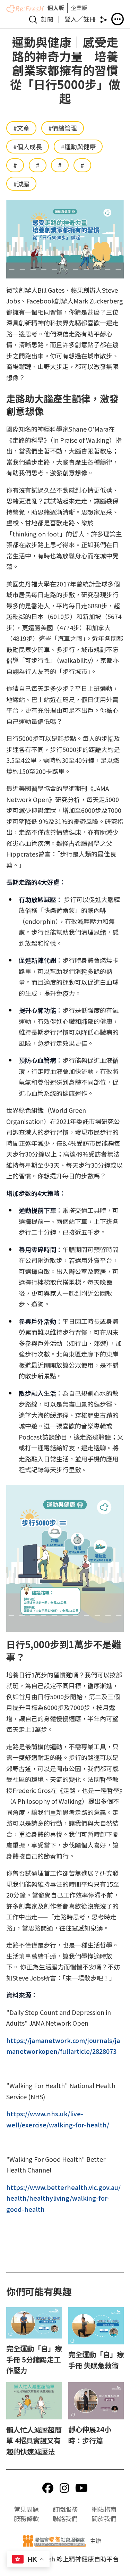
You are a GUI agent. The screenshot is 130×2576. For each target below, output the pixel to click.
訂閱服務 (65, 2509)
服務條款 (26, 2518)
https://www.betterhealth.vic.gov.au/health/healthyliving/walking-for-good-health (63, 2198)
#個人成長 (28, 147)
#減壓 (21, 184)
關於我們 (104, 2518)
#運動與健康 (78, 147)
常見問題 (26, 2509)
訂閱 (47, 19)
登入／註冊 (80, 19)
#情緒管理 (63, 128)
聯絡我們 (65, 2518)
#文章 (21, 128)
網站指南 (104, 2509)
